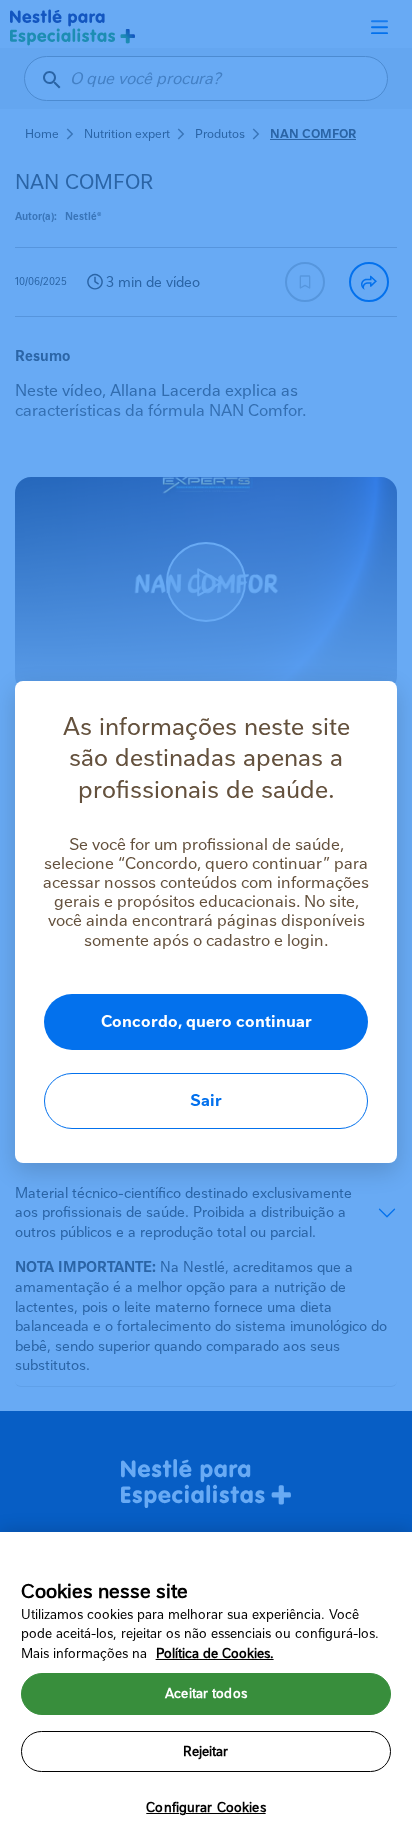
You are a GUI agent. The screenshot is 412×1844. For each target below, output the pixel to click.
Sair (206, 1100)
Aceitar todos (206, 1693)
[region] (206, 1688)
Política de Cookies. (215, 1653)
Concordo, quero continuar (206, 1021)
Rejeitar (205, 1751)
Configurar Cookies (205, 1807)
